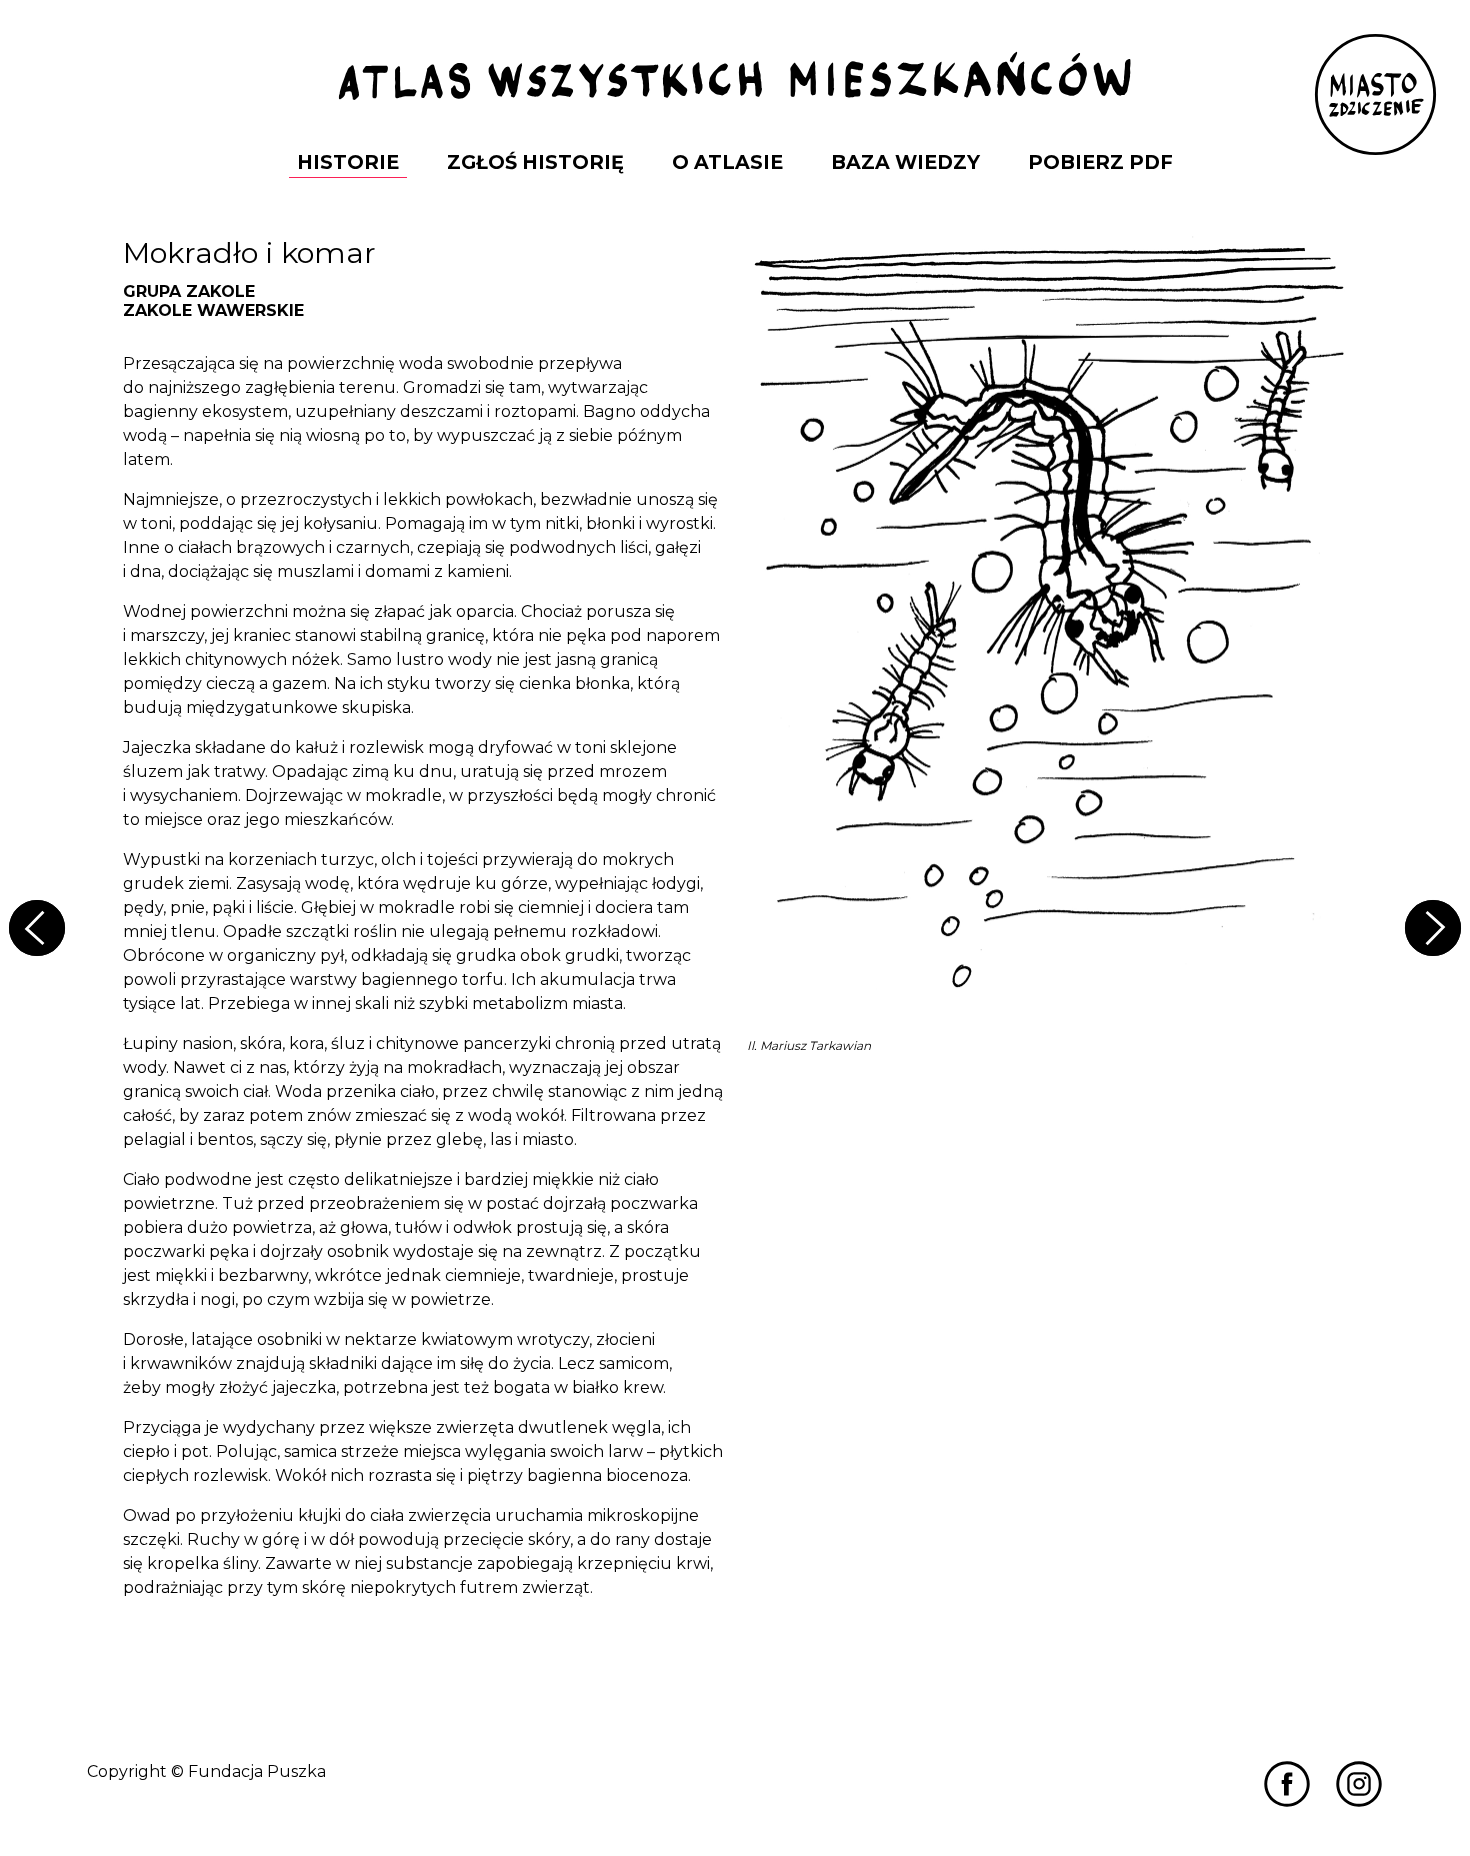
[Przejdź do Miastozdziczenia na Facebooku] (1287, 1782)
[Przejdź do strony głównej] (735, 78)
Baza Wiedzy (905, 162)
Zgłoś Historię (535, 162)
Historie (348, 162)
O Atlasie (727, 162)
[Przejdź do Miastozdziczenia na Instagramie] (1359, 1782)
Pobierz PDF (1100, 162)
